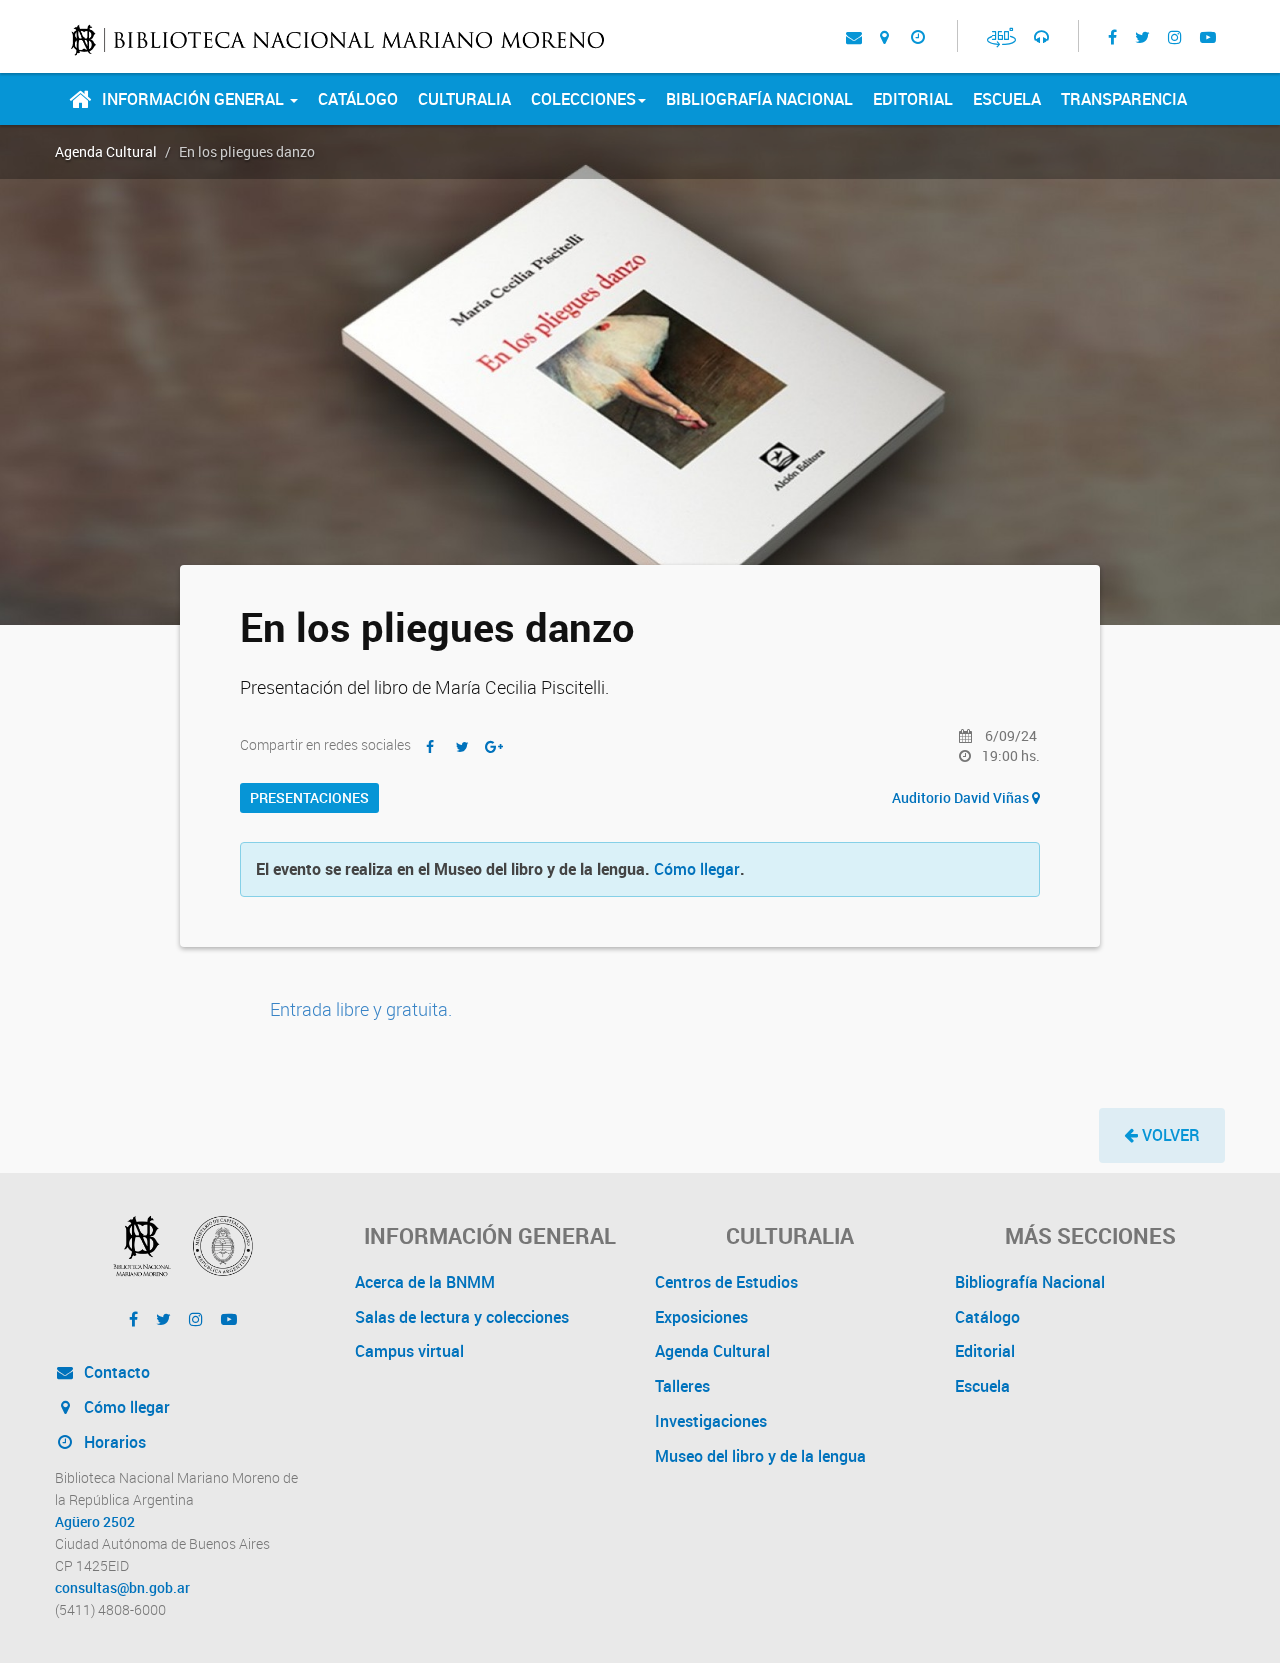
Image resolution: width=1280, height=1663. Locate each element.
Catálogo (358, 99)
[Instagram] (1175, 36)
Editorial (913, 99)
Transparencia (1124, 99)
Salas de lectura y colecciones (462, 1317)
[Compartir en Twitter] (462, 746)
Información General (195, 99)
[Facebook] (1112, 36)
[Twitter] (1142, 36)
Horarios (113, 1442)
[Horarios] (917, 36)
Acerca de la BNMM (425, 1282)
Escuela (1007, 99)
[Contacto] (854, 36)
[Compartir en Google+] (494, 746)
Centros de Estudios (726, 1282)
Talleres (682, 1386)
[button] (1162, 1135)
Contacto (115, 1372)
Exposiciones (701, 1317)
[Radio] (1041, 36)
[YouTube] (1208, 36)
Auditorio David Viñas (962, 797)
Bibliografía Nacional (759, 99)
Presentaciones (309, 797)
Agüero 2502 (95, 1522)
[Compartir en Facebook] (430, 746)
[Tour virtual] (1001, 36)
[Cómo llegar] (884, 36)
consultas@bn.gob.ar (122, 1588)
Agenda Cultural (106, 151)
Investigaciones (711, 1421)
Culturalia (464, 99)
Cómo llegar (697, 869)
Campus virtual (409, 1351)
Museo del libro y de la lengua (760, 1456)
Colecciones (583, 99)
